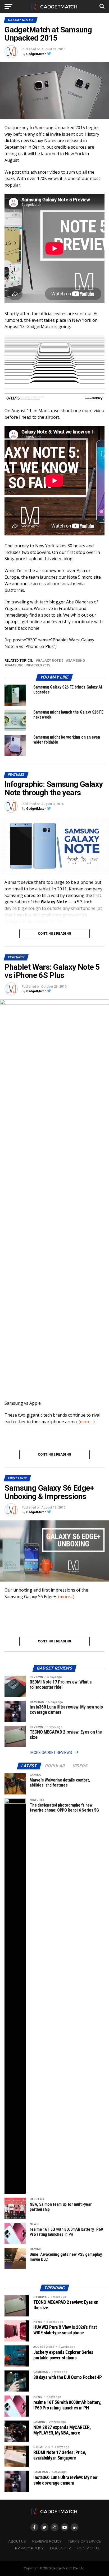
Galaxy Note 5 (51, 661)
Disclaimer (60, 2548)
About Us (17, 2541)
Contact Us (88, 2548)
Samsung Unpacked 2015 (28, 665)
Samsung (76, 661)
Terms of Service (84, 2541)
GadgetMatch (36, 54)
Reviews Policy (47, 2541)
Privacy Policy (29, 2548)
